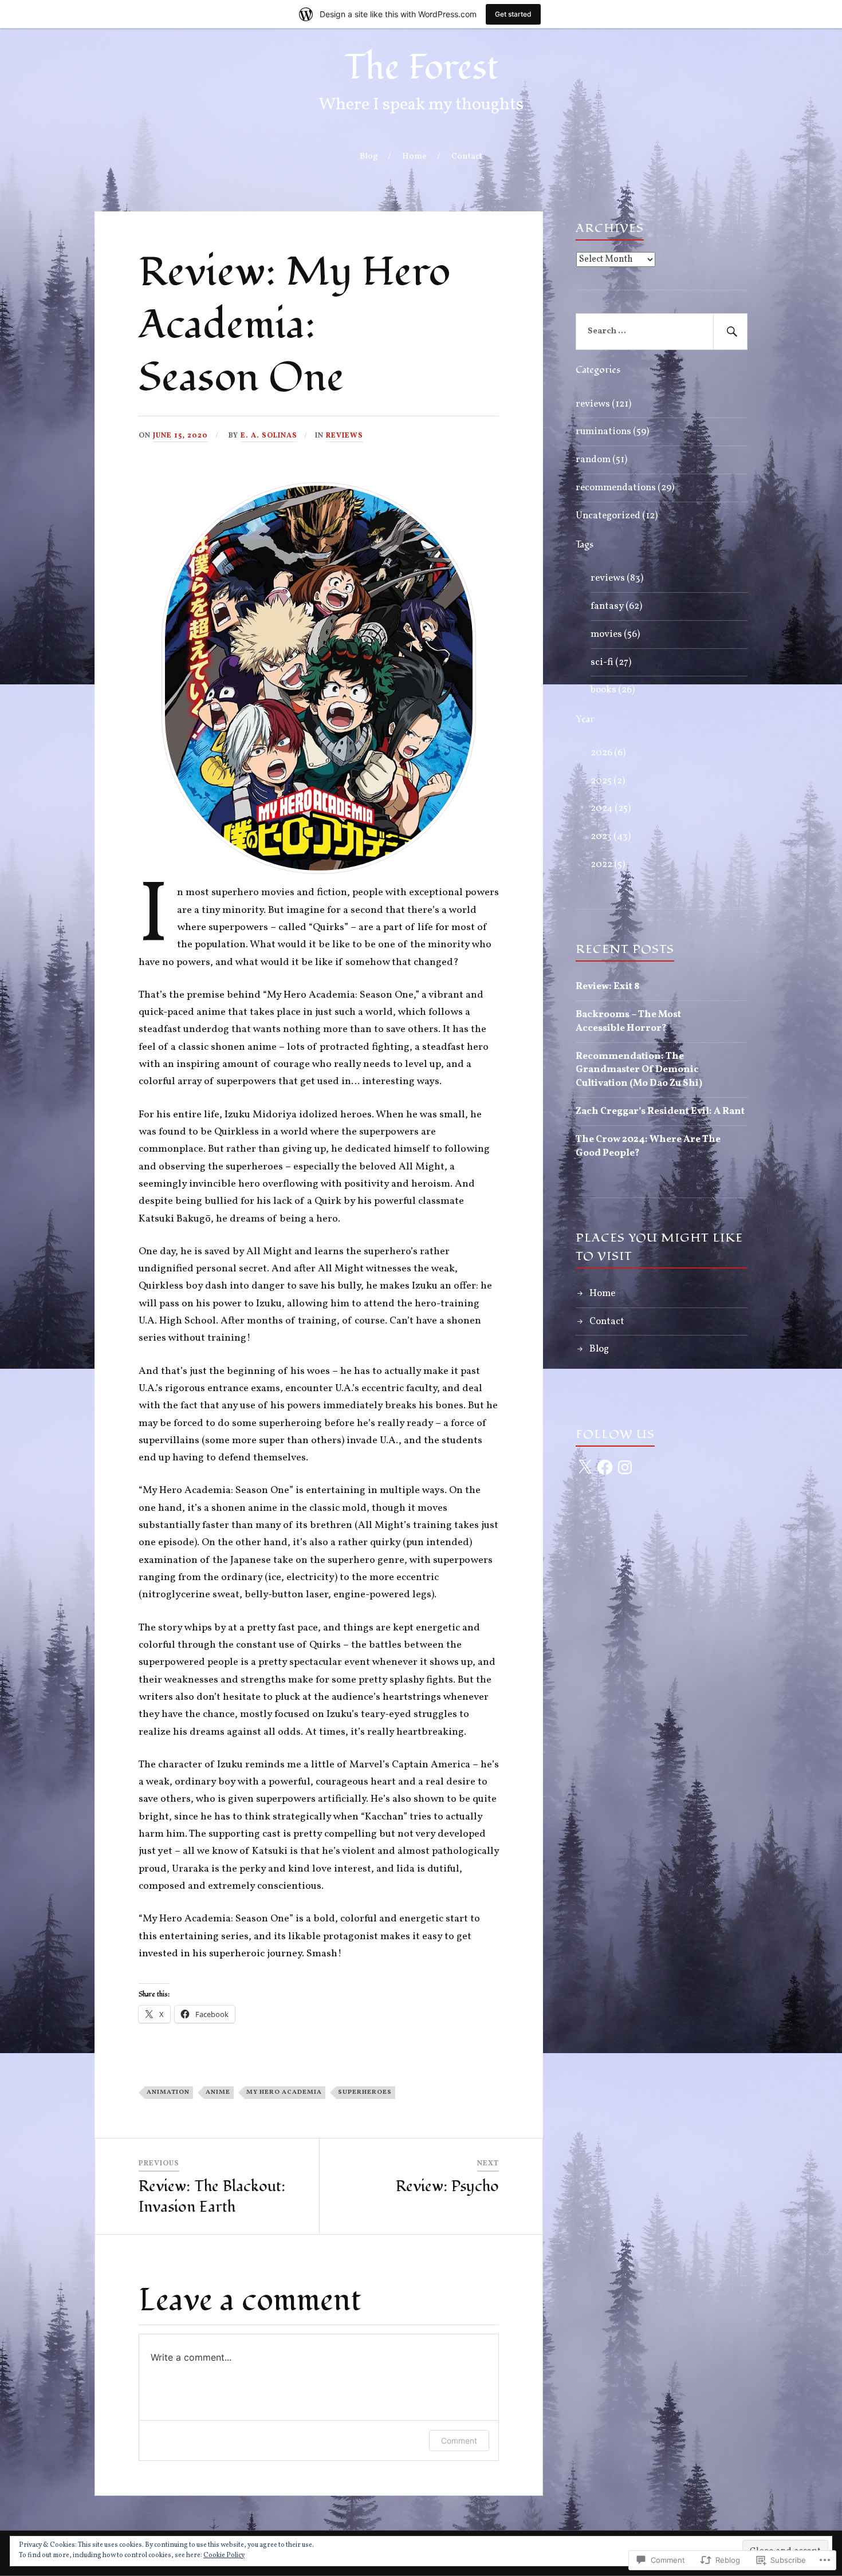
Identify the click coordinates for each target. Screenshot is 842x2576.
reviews (345, 436)
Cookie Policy (224, 2555)
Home (414, 156)
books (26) (613, 690)
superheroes (365, 2092)
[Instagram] (625, 1467)
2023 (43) (611, 836)
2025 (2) (608, 781)
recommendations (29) (625, 488)
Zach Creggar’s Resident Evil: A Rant (660, 1111)
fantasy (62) (616, 606)
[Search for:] (662, 332)
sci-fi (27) (611, 662)
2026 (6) (608, 753)
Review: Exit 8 (607, 986)
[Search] (730, 332)
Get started (513, 14)
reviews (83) (617, 578)
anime (218, 2092)
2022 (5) (608, 864)
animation (168, 2092)
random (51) (601, 460)
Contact (467, 156)
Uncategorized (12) (617, 516)
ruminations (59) (612, 432)
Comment (459, 2441)
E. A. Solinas (269, 436)
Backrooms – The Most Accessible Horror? (628, 1021)
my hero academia (284, 2092)
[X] (585, 1467)
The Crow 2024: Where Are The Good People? (648, 1146)
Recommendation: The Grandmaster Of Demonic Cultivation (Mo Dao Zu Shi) (639, 1070)
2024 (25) (611, 808)
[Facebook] (605, 1467)
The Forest (421, 67)
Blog (369, 156)
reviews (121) (603, 404)
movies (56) (615, 634)
